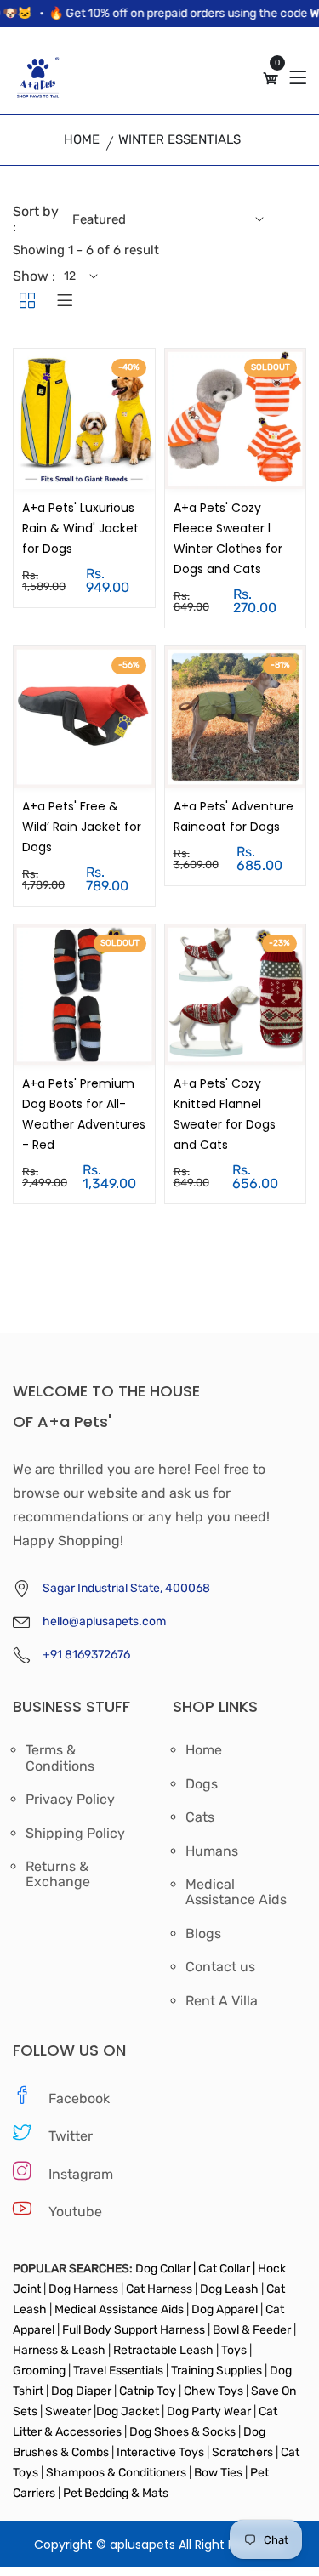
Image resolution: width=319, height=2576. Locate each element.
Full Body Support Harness (132, 2330)
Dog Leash (229, 2289)
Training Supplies (216, 2371)
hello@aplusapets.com (104, 1621)
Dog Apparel (225, 2309)
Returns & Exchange (58, 1874)
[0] (271, 79)
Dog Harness (82, 2289)
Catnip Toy (148, 2391)
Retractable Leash (163, 2350)
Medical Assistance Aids (236, 1892)
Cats (200, 1817)
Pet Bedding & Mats (116, 2493)
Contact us (220, 1967)
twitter (71, 2136)
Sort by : (36, 219)
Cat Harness (160, 2289)
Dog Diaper (80, 2391)
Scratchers (242, 2452)
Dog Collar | (165, 2269)
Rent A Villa (222, 2001)
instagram (81, 2174)
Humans (212, 1851)
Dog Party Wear (209, 2411)
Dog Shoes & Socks (184, 2432)
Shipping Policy (75, 1834)
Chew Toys (214, 2391)
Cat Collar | (225, 2269)
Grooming (40, 2371)
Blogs (203, 1934)
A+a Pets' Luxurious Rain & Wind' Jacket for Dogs (80, 528)
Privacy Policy (70, 1800)
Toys (234, 2350)
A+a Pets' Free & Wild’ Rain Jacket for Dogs (82, 827)
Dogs (202, 1784)
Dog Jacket (128, 2411)
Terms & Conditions (60, 1758)
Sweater (67, 2411)
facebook (79, 2098)
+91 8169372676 (86, 1655)
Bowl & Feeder (252, 2330)
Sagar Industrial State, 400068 (126, 1588)
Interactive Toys (162, 2452)
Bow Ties (218, 2473)
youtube (75, 2212)
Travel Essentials (120, 2371)
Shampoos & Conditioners (115, 2473)
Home (82, 139)
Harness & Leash (59, 2350)
